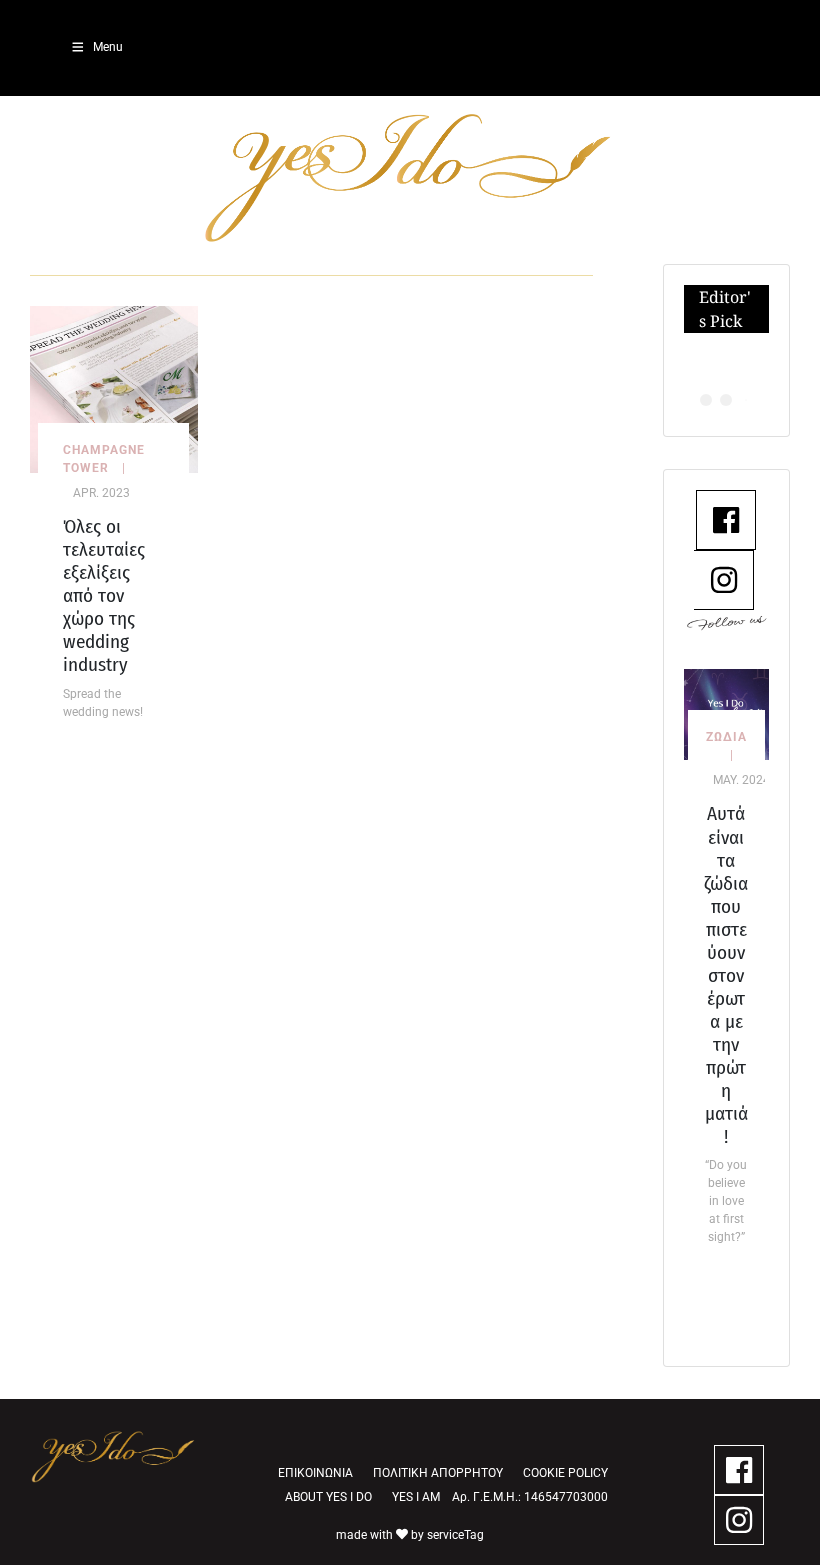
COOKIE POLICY (565, 1473)
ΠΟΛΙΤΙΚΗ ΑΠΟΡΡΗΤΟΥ (438, 1473)
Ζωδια (726, 737)
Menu (108, 47)
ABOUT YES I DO (328, 1497)
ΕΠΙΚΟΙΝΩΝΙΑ (315, 1473)
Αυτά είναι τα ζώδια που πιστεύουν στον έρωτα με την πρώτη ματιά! (726, 974)
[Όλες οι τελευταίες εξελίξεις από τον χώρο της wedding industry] (114, 388)
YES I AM (416, 1497)
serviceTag (455, 1535)
